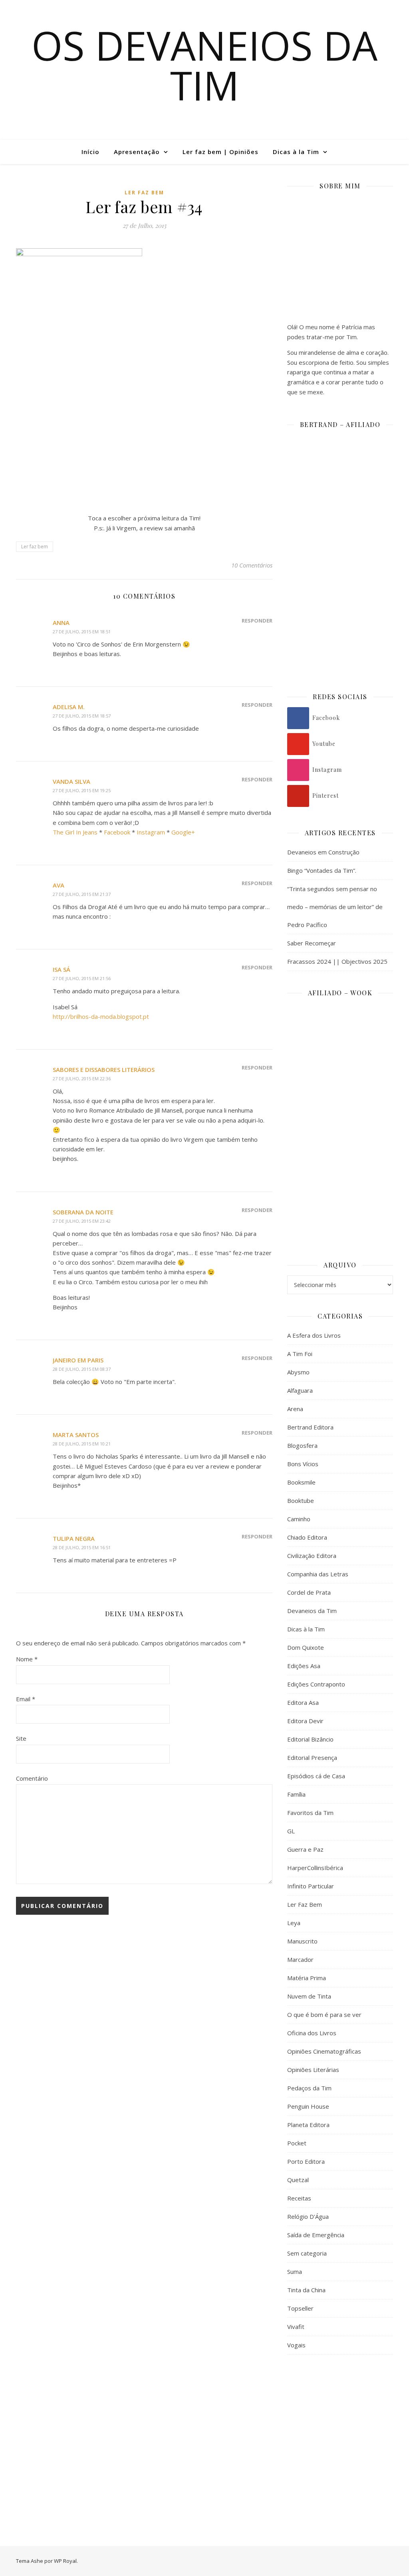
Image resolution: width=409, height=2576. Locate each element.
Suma (295, 2272)
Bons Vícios (303, 1464)
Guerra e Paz (305, 1849)
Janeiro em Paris (78, 1360)
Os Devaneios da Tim (204, 65)
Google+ (183, 832)
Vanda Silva (71, 781)
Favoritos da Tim (310, 1813)
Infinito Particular (311, 1886)
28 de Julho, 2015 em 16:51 (82, 1547)
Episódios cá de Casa (316, 1776)
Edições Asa (304, 1666)
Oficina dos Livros (312, 2033)
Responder (257, 621)
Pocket (297, 2143)
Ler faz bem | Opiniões (220, 152)
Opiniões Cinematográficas (324, 2051)
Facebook (117, 832)
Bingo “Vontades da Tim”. (322, 870)
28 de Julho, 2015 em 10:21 (82, 1444)
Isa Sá (62, 969)
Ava (59, 885)
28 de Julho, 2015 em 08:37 (82, 1369)
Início (90, 152)
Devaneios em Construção (323, 852)
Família (296, 1794)
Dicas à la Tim (296, 152)
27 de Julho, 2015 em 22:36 (82, 1078)
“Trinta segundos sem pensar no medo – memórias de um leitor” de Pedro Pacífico (335, 907)
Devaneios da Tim (312, 1611)
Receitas (299, 2198)
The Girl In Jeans (75, 832)
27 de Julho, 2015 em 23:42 (82, 1221)
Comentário (32, 1778)
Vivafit (296, 2327)
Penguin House (308, 2106)
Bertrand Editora (310, 1427)
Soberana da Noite (83, 1212)
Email (26, 1699)
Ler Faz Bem (144, 193)
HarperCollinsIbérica (315, 1868)
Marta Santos (76, 1435)
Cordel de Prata (309, 1592)
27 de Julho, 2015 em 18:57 (82, 716)
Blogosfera (302, 1445)
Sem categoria (307, 2253)
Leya (294, 1923)
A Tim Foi (300, 1354)
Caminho (299, 1519)
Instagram (151, 832)
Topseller (300, 2308)
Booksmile (301, 1482)
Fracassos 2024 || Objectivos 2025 (337, 961)
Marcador (300, 1959)
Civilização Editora (312, 1556)
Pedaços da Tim (309, 2088)
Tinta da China (306, 2290)
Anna (61, 623)
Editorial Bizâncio (310, 1739)
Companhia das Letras (318, 1574)
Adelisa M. (69, 707)
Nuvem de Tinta (309, 1996)
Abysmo (298, 1372)
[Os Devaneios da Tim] (46, 152)
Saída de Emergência (316, 2235)
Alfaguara (300, 1390)
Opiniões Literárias (313, 2070)
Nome (27, 1659)
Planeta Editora (308, 2125)
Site (21, 1738)
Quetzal (298, 2180)
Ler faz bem (35, 547)
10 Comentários (252, 565)
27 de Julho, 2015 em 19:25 (82, 790)
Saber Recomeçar (312, 943)
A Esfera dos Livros (314, 1335)
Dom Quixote (306, 1647)
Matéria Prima (307, 1978)
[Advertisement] (340, 2420)
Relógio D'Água (308, 2216)
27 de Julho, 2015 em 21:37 (82, 894)
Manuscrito (302, 1941)
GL (291, 1831)
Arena (295, 1409)
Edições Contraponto (316, 1684)
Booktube (301, 1501)
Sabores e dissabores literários (104, 1070)
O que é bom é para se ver (324, 2015)
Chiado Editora (307, 1537)
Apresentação (137, 152)
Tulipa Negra (74, 1538)
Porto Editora (306, 2161)
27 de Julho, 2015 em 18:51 (82, 632)
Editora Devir (305, 1721)
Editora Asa (303, 1702)
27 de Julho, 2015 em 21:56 (82, 978)
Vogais (296, 2345)
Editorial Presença (312, 1758)
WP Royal (65, 2561)
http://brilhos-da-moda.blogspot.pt (101, 1016)
